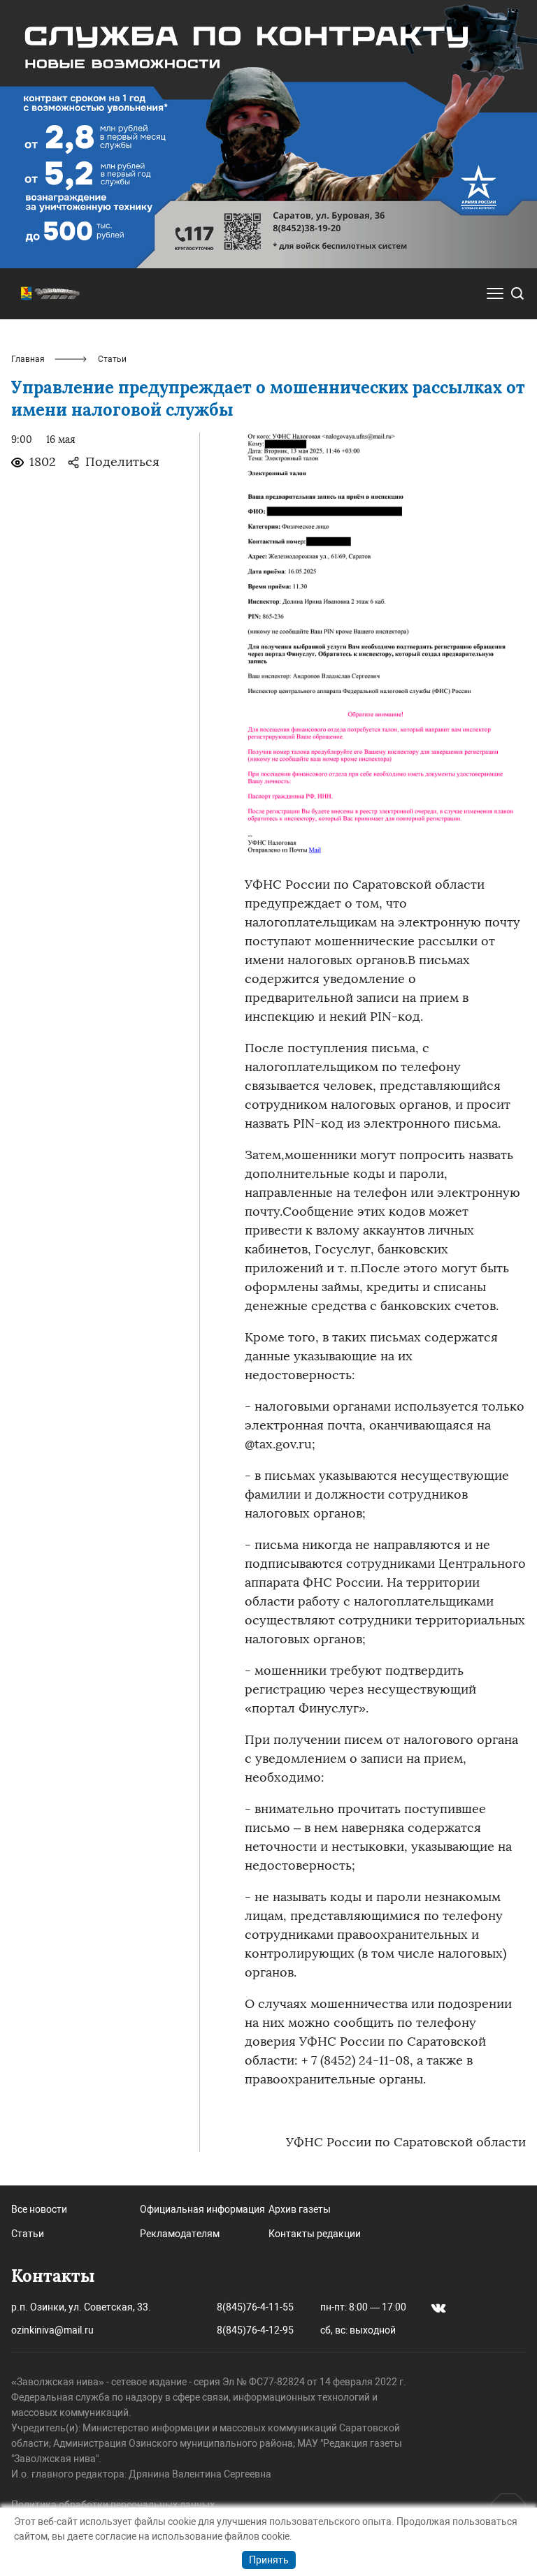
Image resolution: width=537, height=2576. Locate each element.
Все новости (39, 2209)
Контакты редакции (315, 2234)
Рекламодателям (180, 2234)
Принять (269, 2560)
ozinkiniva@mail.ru (52, 2330)
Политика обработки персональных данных (113, 2505)
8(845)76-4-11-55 (255, 2307)
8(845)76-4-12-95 (255, 2330)
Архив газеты (300, 2209)
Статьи (28, 2234)
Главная (28, 359)
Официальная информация (202, 2209)
